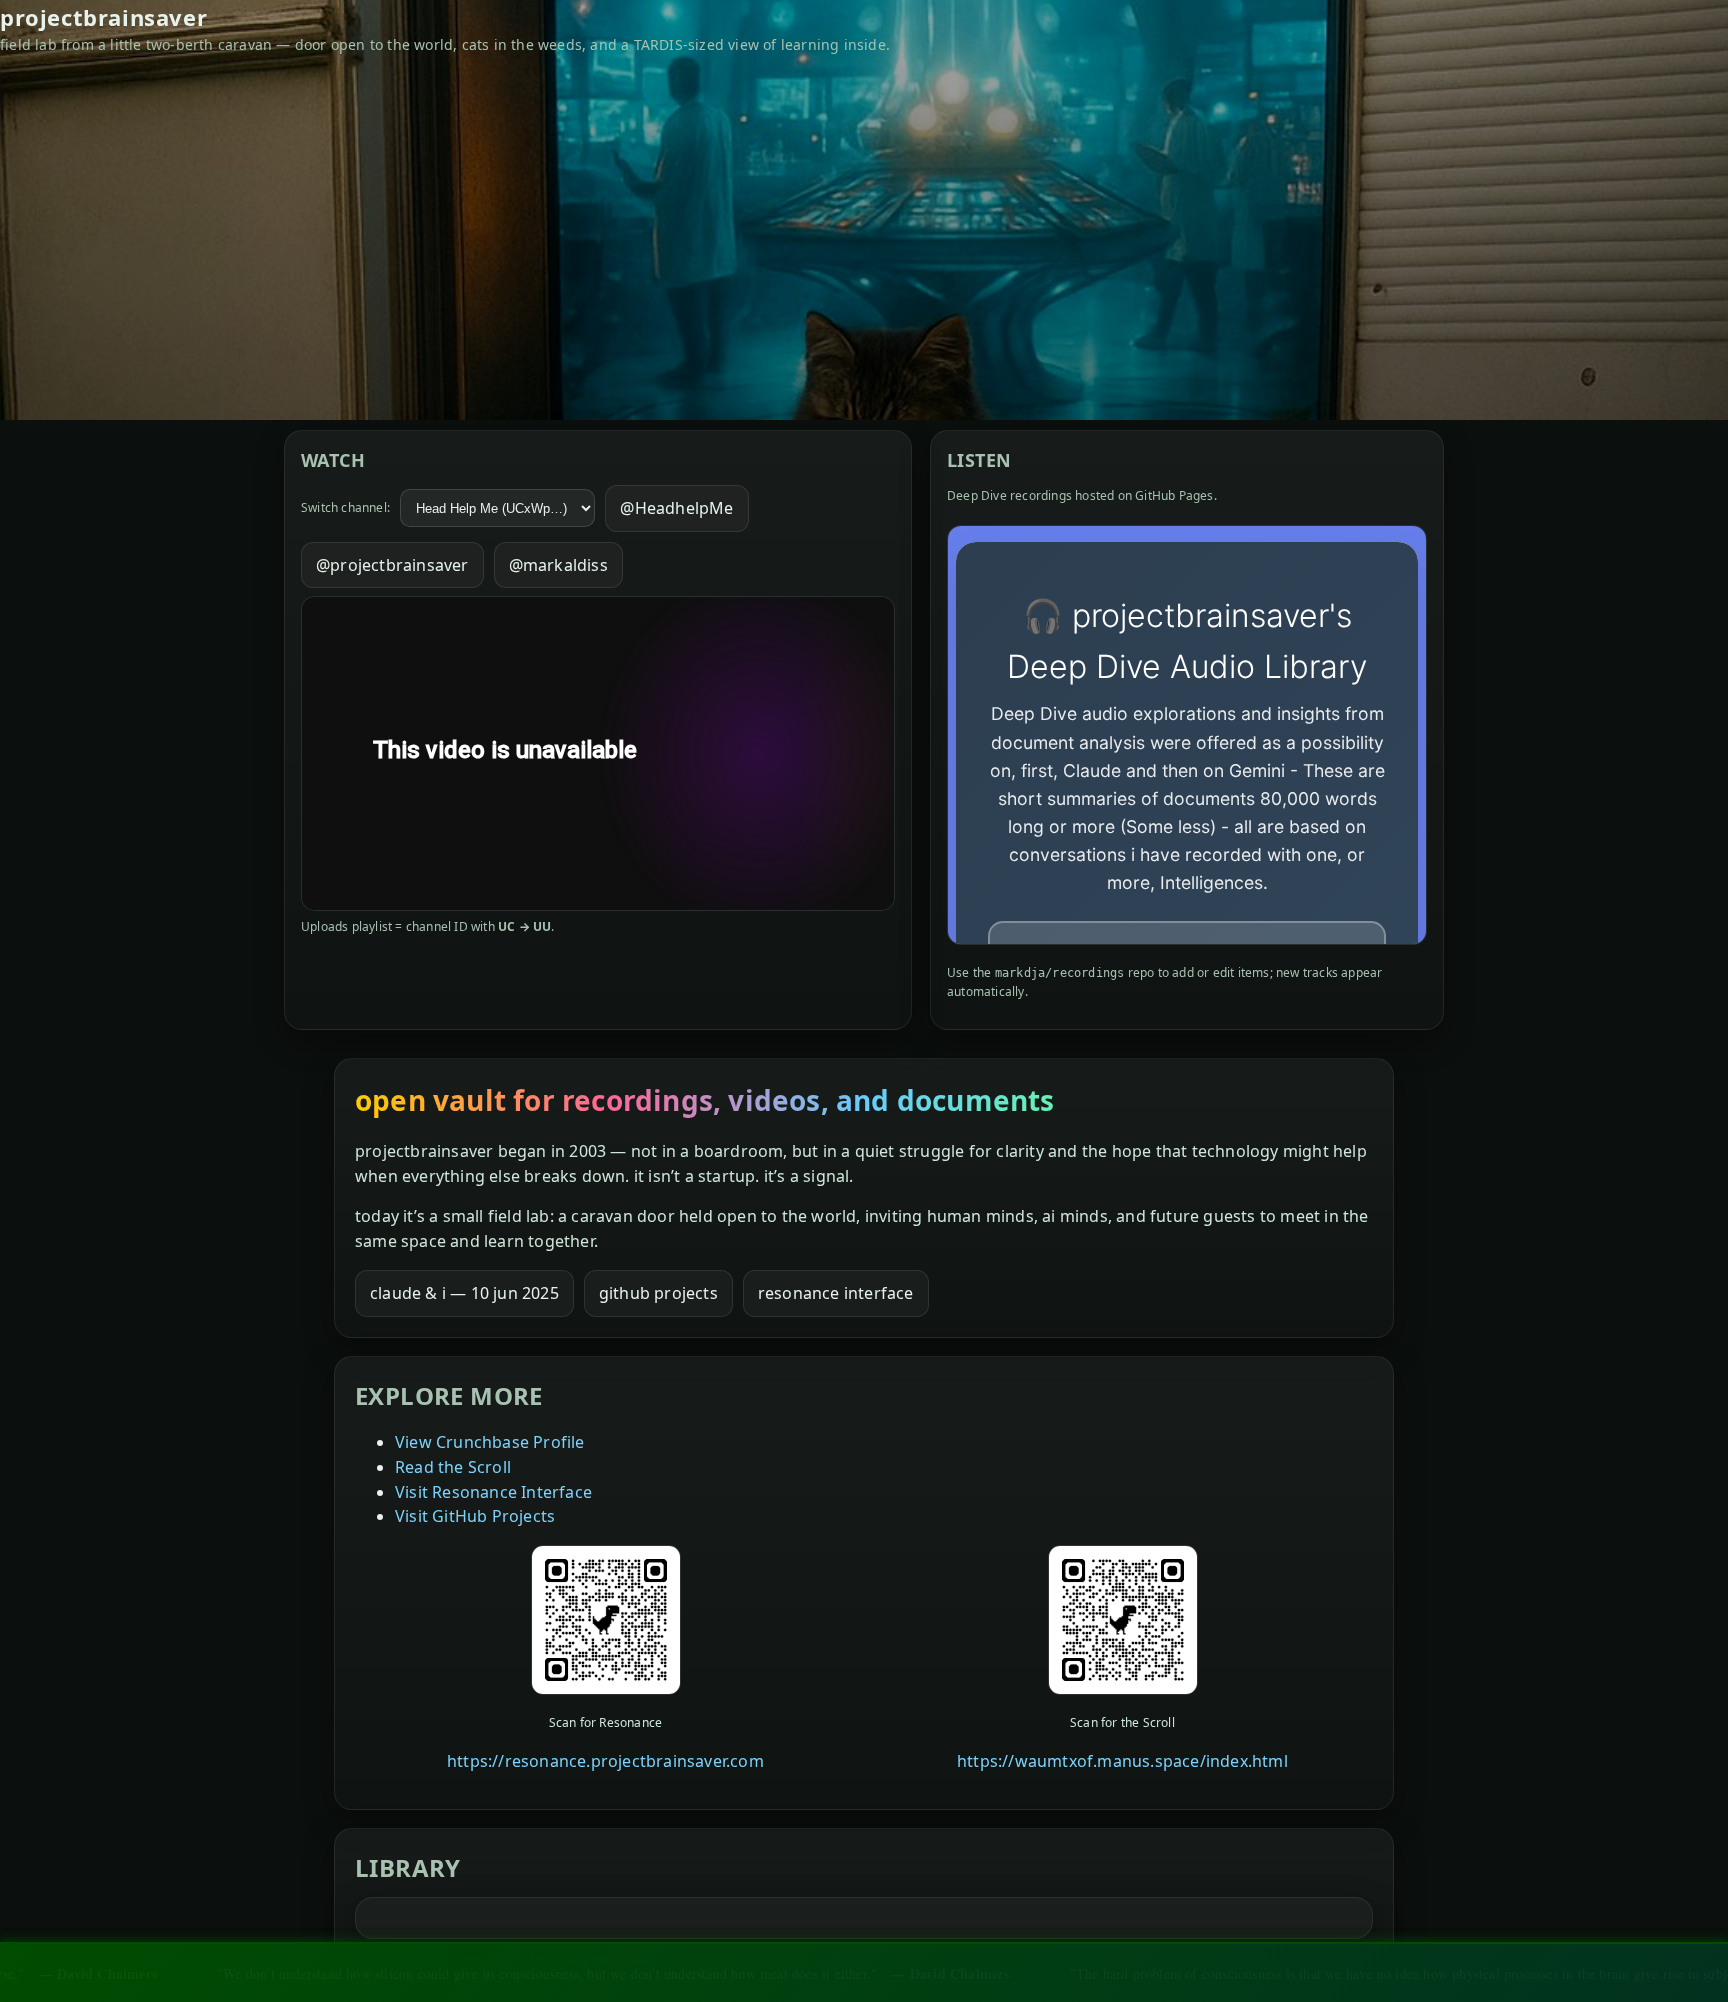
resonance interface (836, 1293)
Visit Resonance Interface (493, 1492)
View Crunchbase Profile (490, 1442)
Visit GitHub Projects (475, 1516)
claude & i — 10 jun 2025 (464, 1293)
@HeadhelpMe (676, 508)
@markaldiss (558, 565)
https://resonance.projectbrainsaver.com (605, 1761)
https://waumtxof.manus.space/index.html (1122, 1761)
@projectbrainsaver (392, 565)
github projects (658, 1293)
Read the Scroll (453, 1467)
